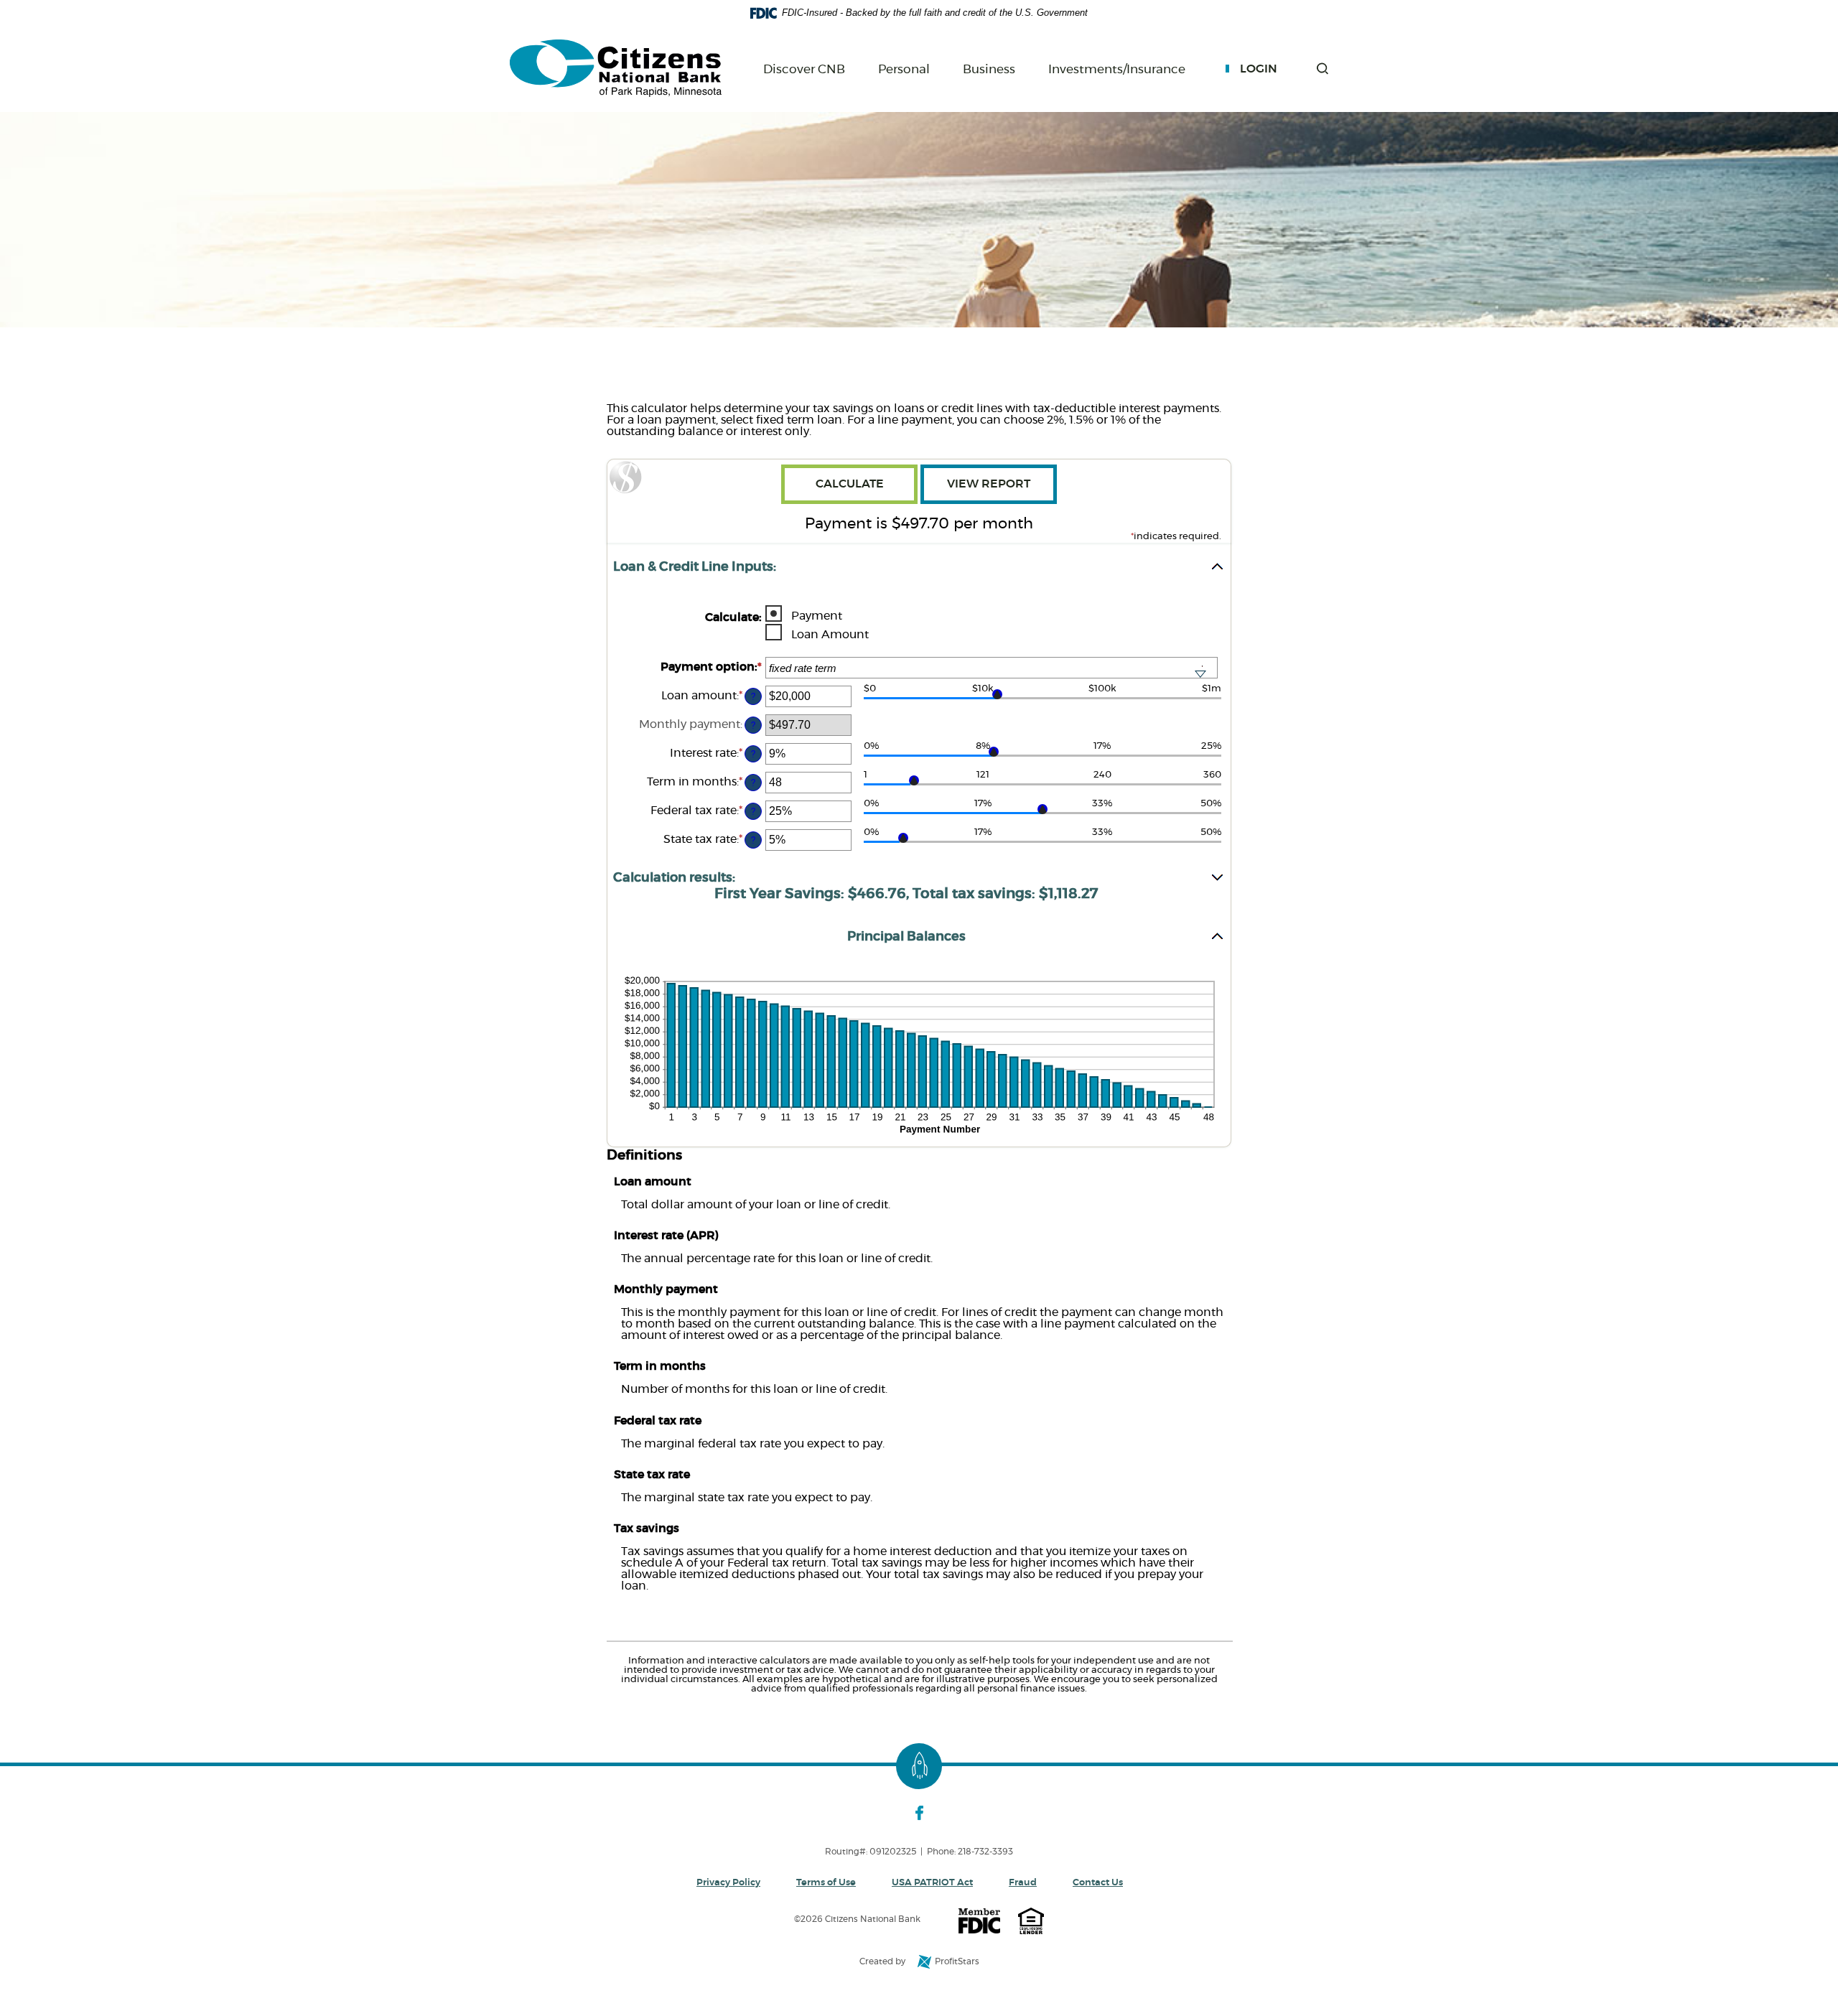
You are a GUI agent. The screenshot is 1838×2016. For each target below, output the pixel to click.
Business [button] (989, 69)
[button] (1322, 69)
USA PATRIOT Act (932, 1883)
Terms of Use (826, 1883)
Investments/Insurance (1117, 70)
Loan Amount (830, 635)
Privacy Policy (728, 1883)
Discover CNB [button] (804, 69)
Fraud (1023, 1883)
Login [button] (1259, 69)
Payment (817, 616)
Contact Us (1098, 1883)
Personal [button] (904, 69)
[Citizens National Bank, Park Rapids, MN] (616, 69)
